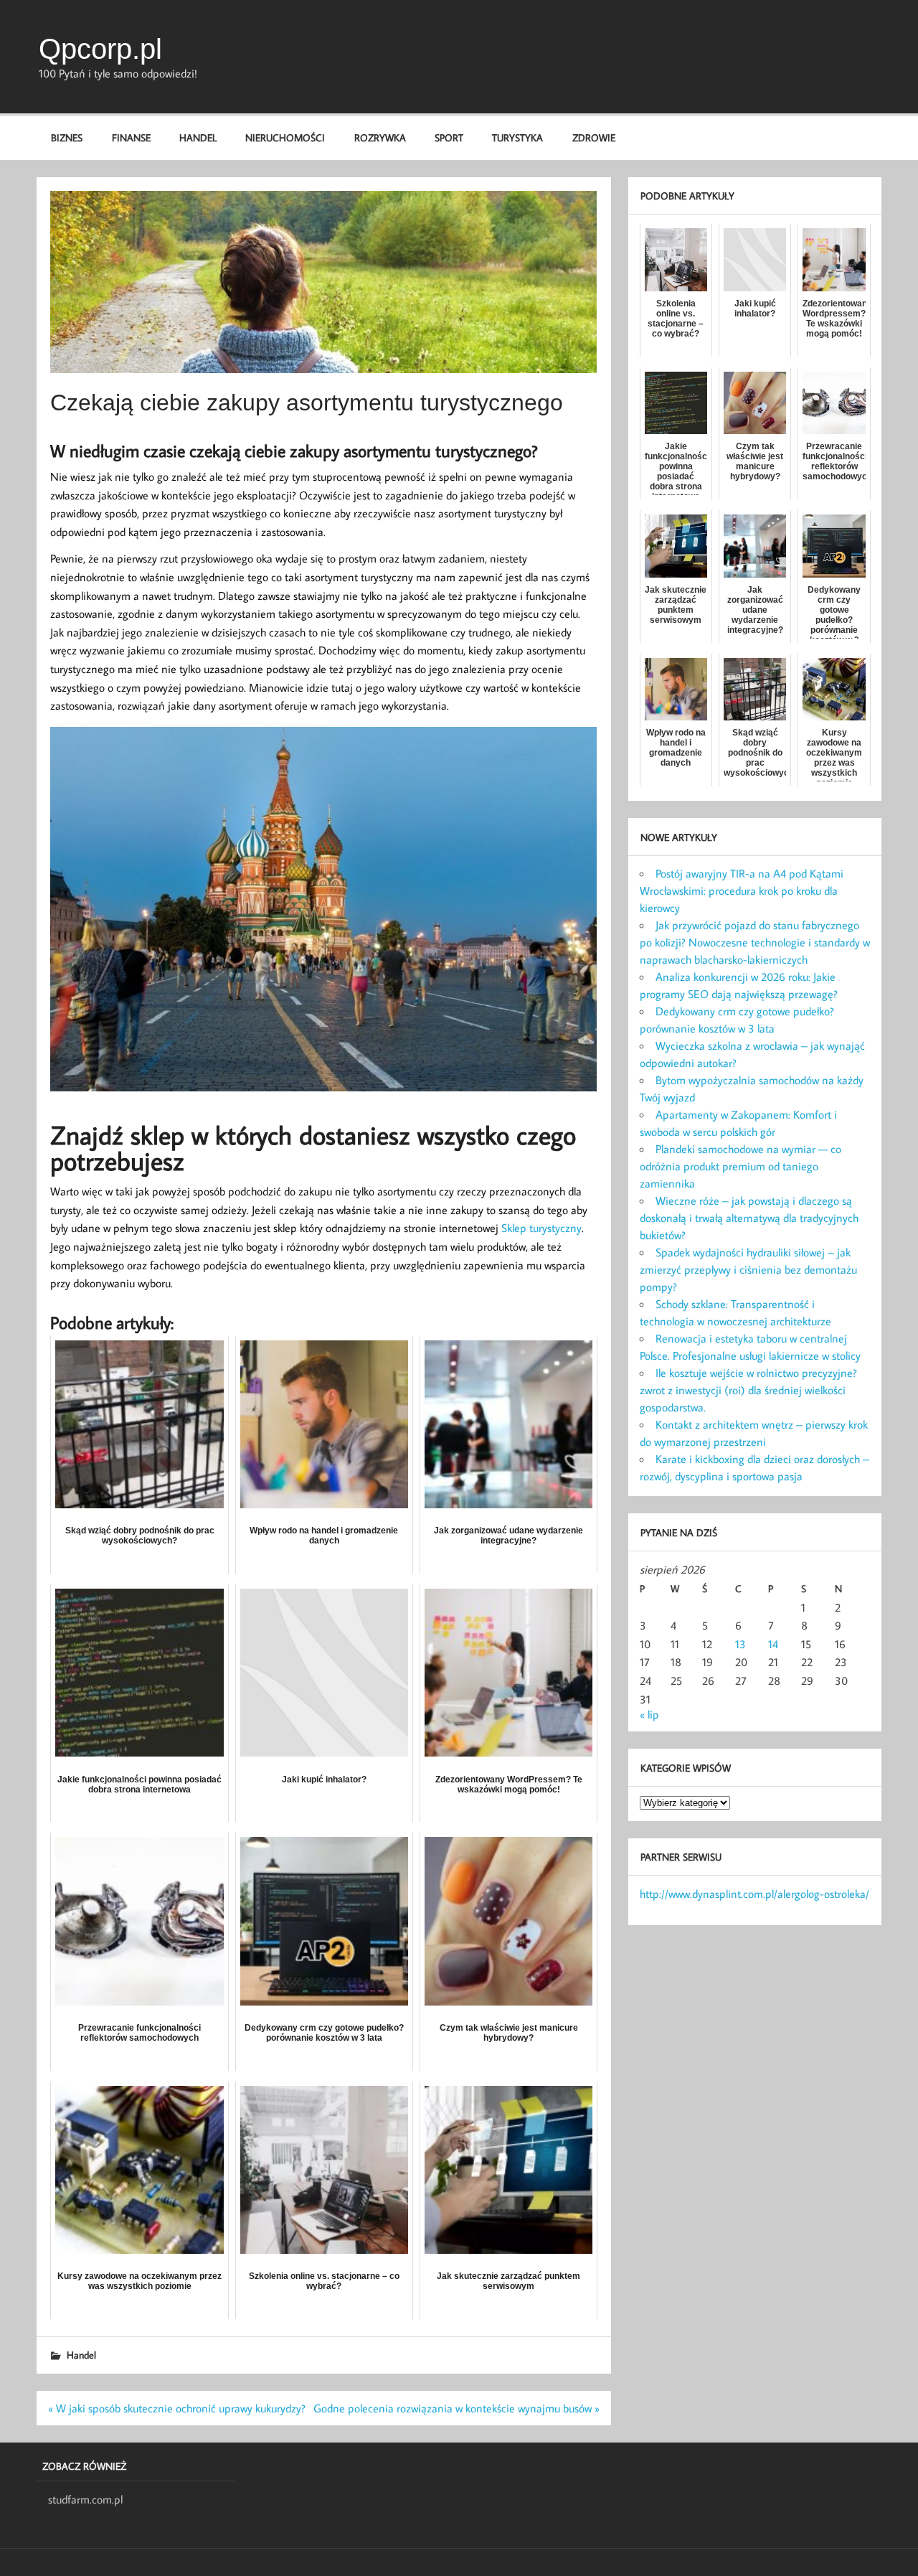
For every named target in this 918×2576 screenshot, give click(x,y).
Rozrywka (380, 137)
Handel (198, 137)
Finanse (131, 137)
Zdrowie (594, 137)
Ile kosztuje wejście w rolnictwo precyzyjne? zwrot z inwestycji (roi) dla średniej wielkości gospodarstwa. (748, 1390)
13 (740, 1644)
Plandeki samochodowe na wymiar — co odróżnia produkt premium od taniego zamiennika (740, 1166)
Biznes (67, 137)
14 (773, 1644)
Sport (449, 137)
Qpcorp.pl (100, 49)
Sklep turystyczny (541, 1228)
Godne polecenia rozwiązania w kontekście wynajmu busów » (456, 2408)
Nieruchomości (285, 137)
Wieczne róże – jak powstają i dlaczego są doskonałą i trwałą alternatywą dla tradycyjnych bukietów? (749, 1218)
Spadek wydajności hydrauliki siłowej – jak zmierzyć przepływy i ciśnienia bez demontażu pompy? (748, 1269)
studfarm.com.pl (85, 2499)
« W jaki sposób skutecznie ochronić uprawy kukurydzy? (177, 2408)
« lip (649, 1714)
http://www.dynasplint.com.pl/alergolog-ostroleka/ (754, 1894)
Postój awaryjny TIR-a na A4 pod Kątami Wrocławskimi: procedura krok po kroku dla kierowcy (742, 890)
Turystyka (517, 137)
